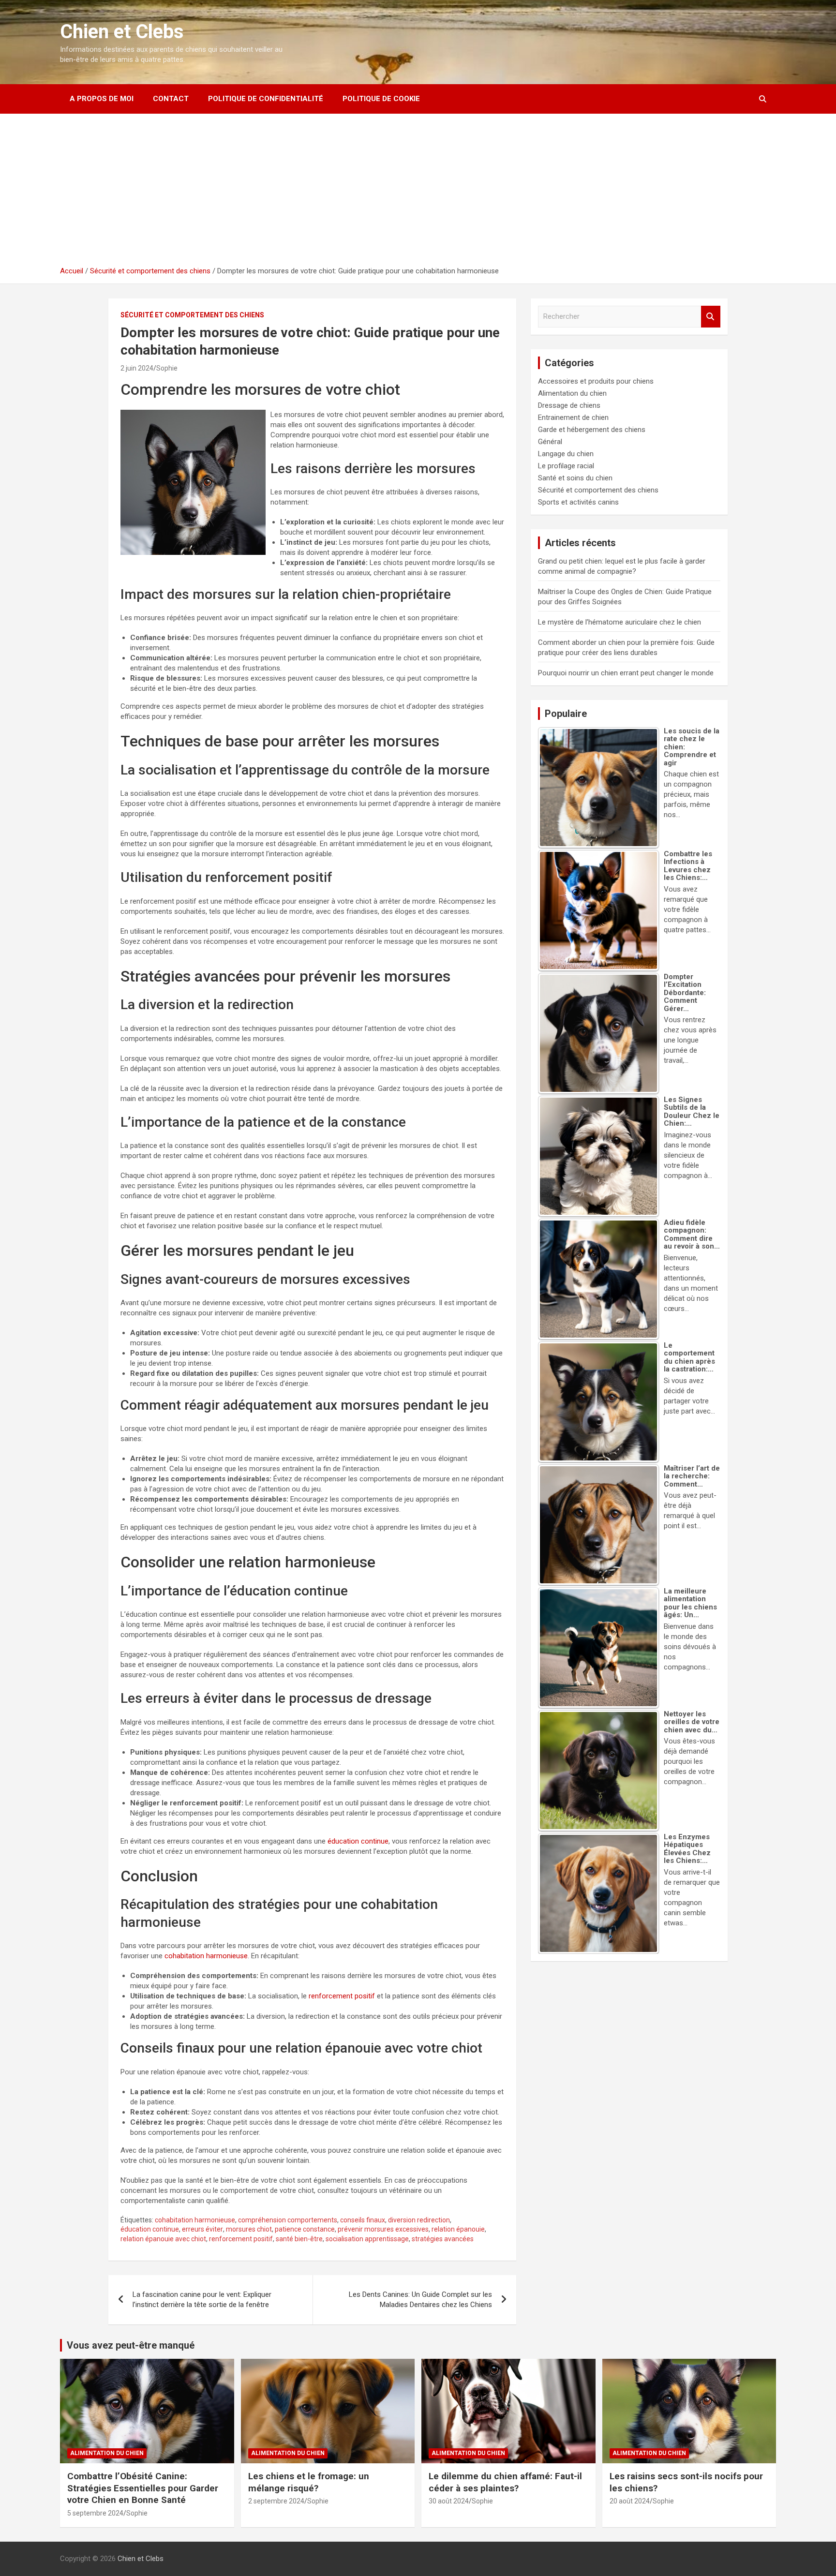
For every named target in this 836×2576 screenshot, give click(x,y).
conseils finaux (363, 2220)
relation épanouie (458, 2229)
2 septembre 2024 (276, 2501)
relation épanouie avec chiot (163, 2239)
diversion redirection (419, 2220)
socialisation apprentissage (367, 2239)
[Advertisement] (418, 194)
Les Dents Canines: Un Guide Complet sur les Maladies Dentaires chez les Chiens (420, 2300)
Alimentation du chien (572, 393)
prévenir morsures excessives (383, 2229)
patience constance (305, 2229)
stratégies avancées (443, 2239)
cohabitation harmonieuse (206, 1956)
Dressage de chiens (569, 405)
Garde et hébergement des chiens (592, 430)
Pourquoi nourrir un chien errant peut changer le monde (626, 673)
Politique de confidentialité (266, 99)
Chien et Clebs (122, 32)
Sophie (167, 368)
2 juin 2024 (137, 368)
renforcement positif (342, 1996)
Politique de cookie (381, 99)
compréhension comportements (288, 2220)
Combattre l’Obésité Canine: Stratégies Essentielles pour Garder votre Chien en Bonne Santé (143, 2488)
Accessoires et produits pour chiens (596, 381)
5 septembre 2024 (95, 2513)
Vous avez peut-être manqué (131, 2345)
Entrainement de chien (573, 417)
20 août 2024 (630, 2501)
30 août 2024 (449, 2501)
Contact (171, 99)
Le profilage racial (566, 466)
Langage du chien (566, 454)
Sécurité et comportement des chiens (192, 315)
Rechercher (711, 317)
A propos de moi (102, 99)
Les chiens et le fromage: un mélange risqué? (309, 2482)
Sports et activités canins (578, 502)
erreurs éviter (202, 2229)
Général (550, 442)
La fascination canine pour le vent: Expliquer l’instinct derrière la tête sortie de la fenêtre (202, 2300)
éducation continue (358, 1841)
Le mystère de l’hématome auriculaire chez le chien (620, 622)
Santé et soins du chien (575, 478)
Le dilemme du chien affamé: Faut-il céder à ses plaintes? (505, 2482)
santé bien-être (299, 2239)
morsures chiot (249, 2229)
